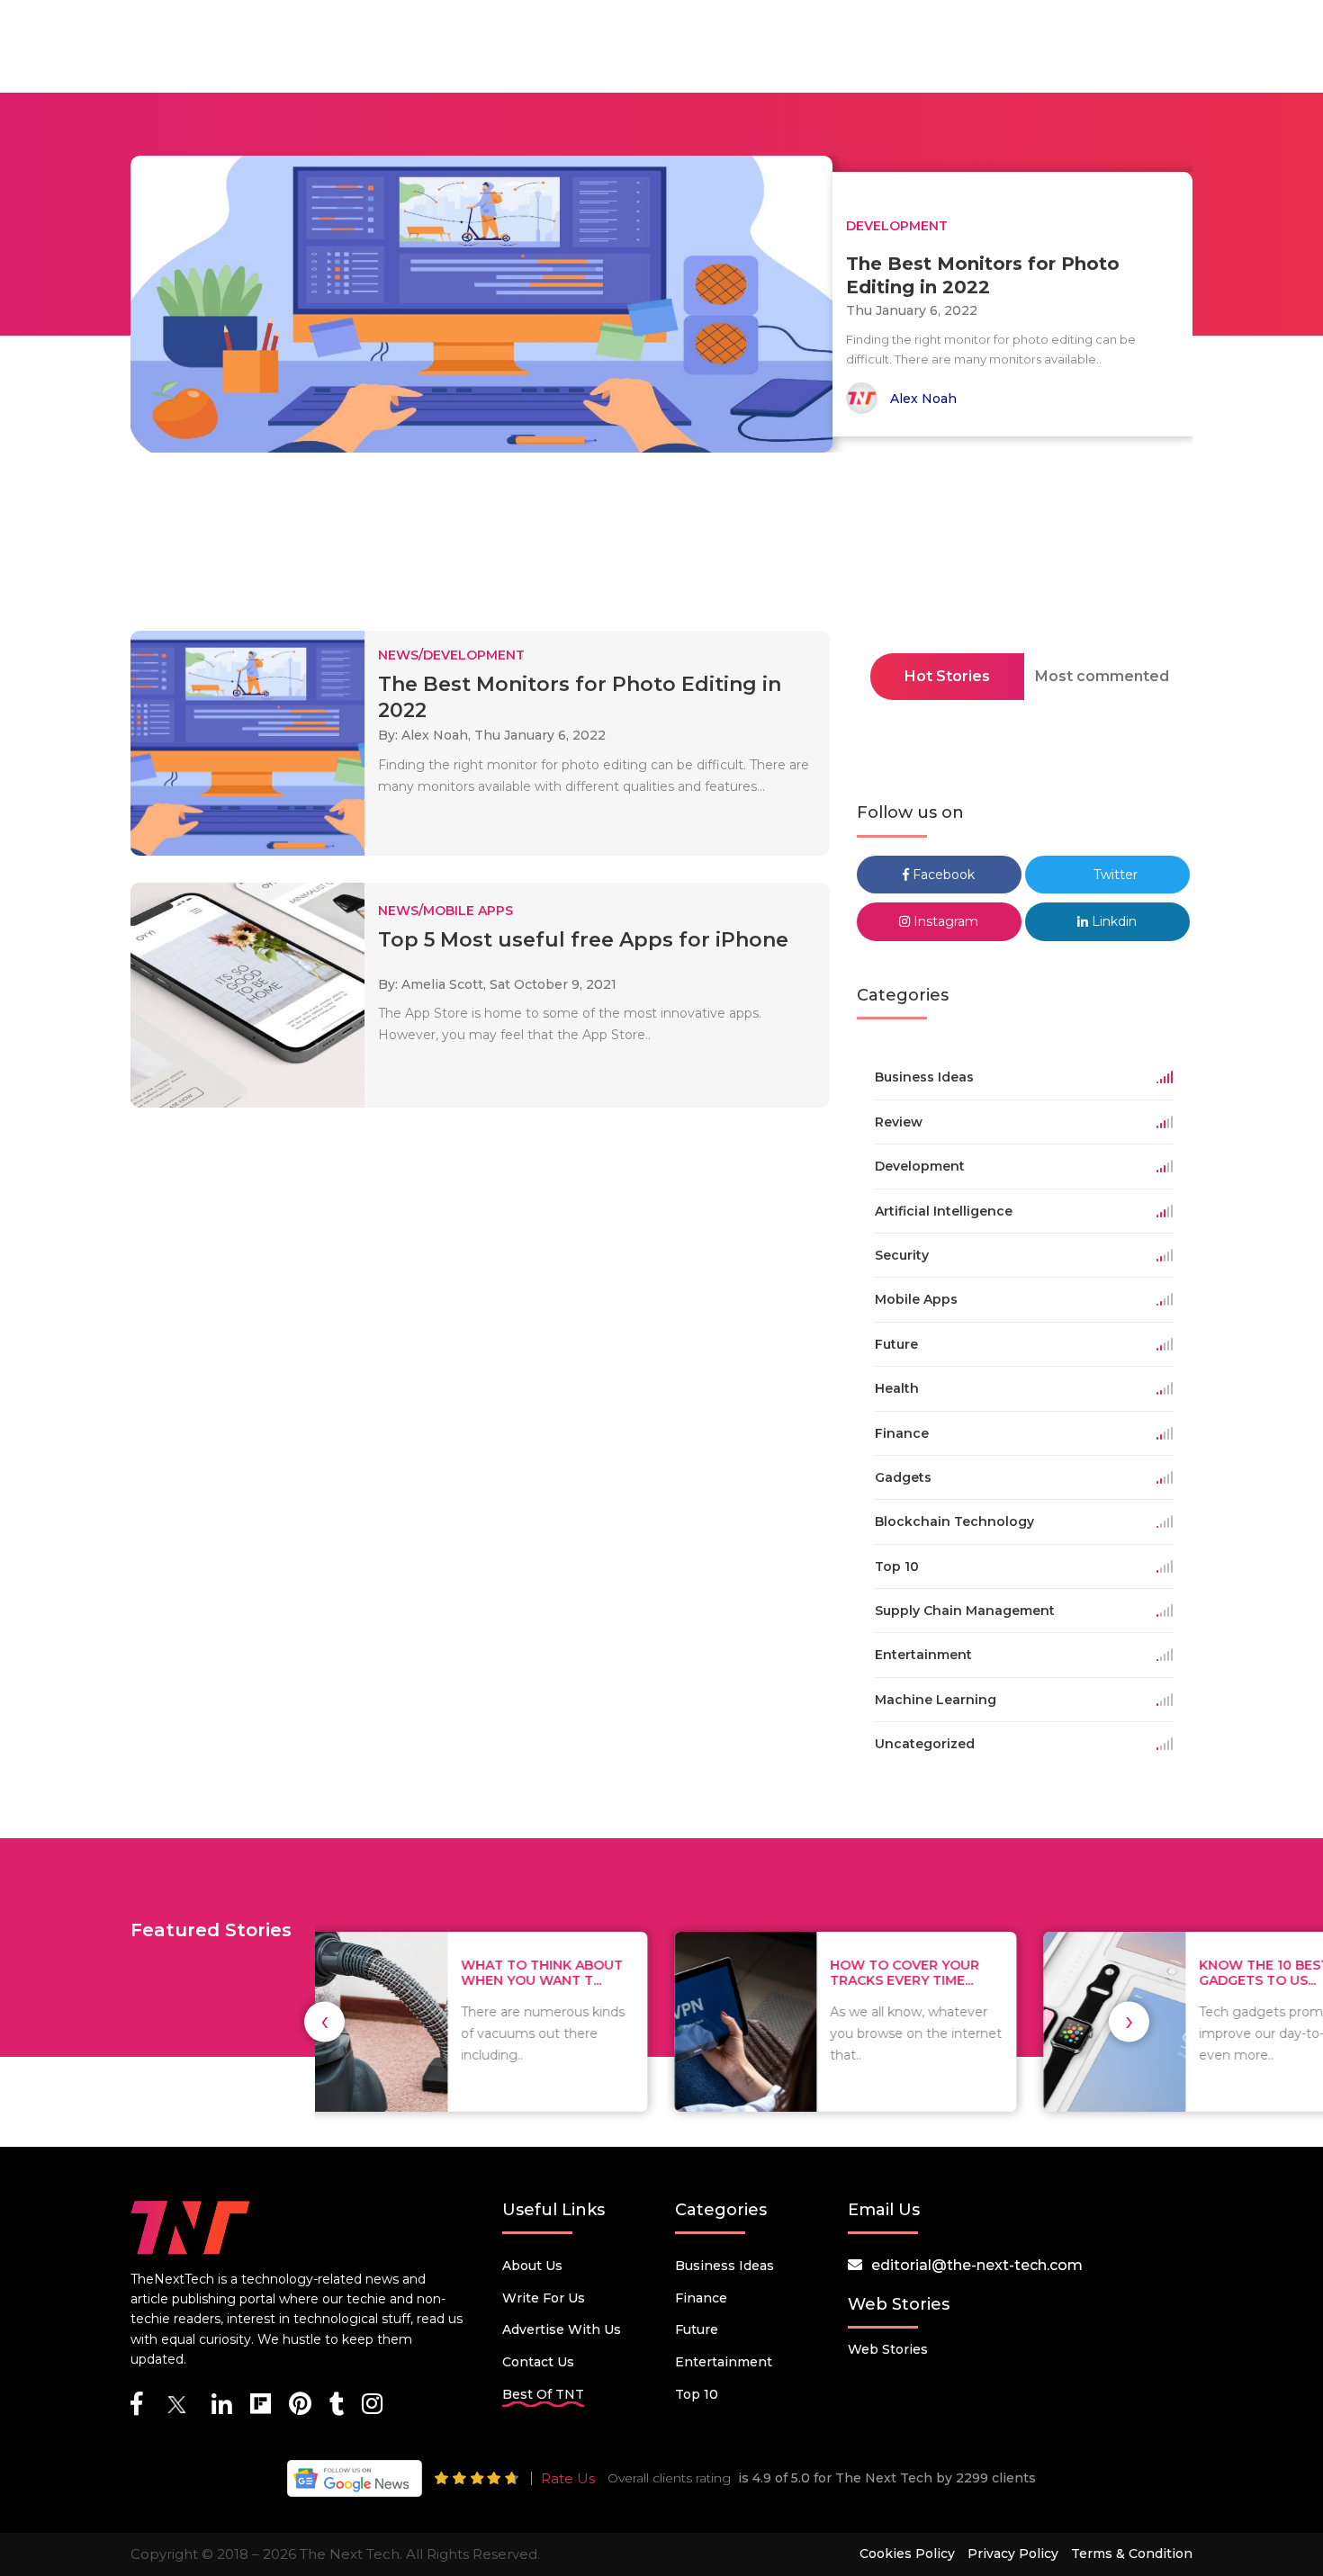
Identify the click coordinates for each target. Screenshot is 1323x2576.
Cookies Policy (907, 2554)
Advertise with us (562, 2329)
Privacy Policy (1013, 2554)
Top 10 (697, 2394)
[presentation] (324, 2021)
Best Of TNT (543, 2394)
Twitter (1114, 875)
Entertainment (724, 2362)
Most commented (1102, 676)
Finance (701, 2298)
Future (697, 2329)
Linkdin (1112, 921)
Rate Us (568, 2478)
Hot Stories (947, 676)
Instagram (944, 921)
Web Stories (888, 2349)
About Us (532, 2266)
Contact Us (538, 2362)
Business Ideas (724, 2266)
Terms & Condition (1132, 2554)
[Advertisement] (661, 547)
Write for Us (544, 2298)
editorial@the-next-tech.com (977, 2265)
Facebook (942, 875)
